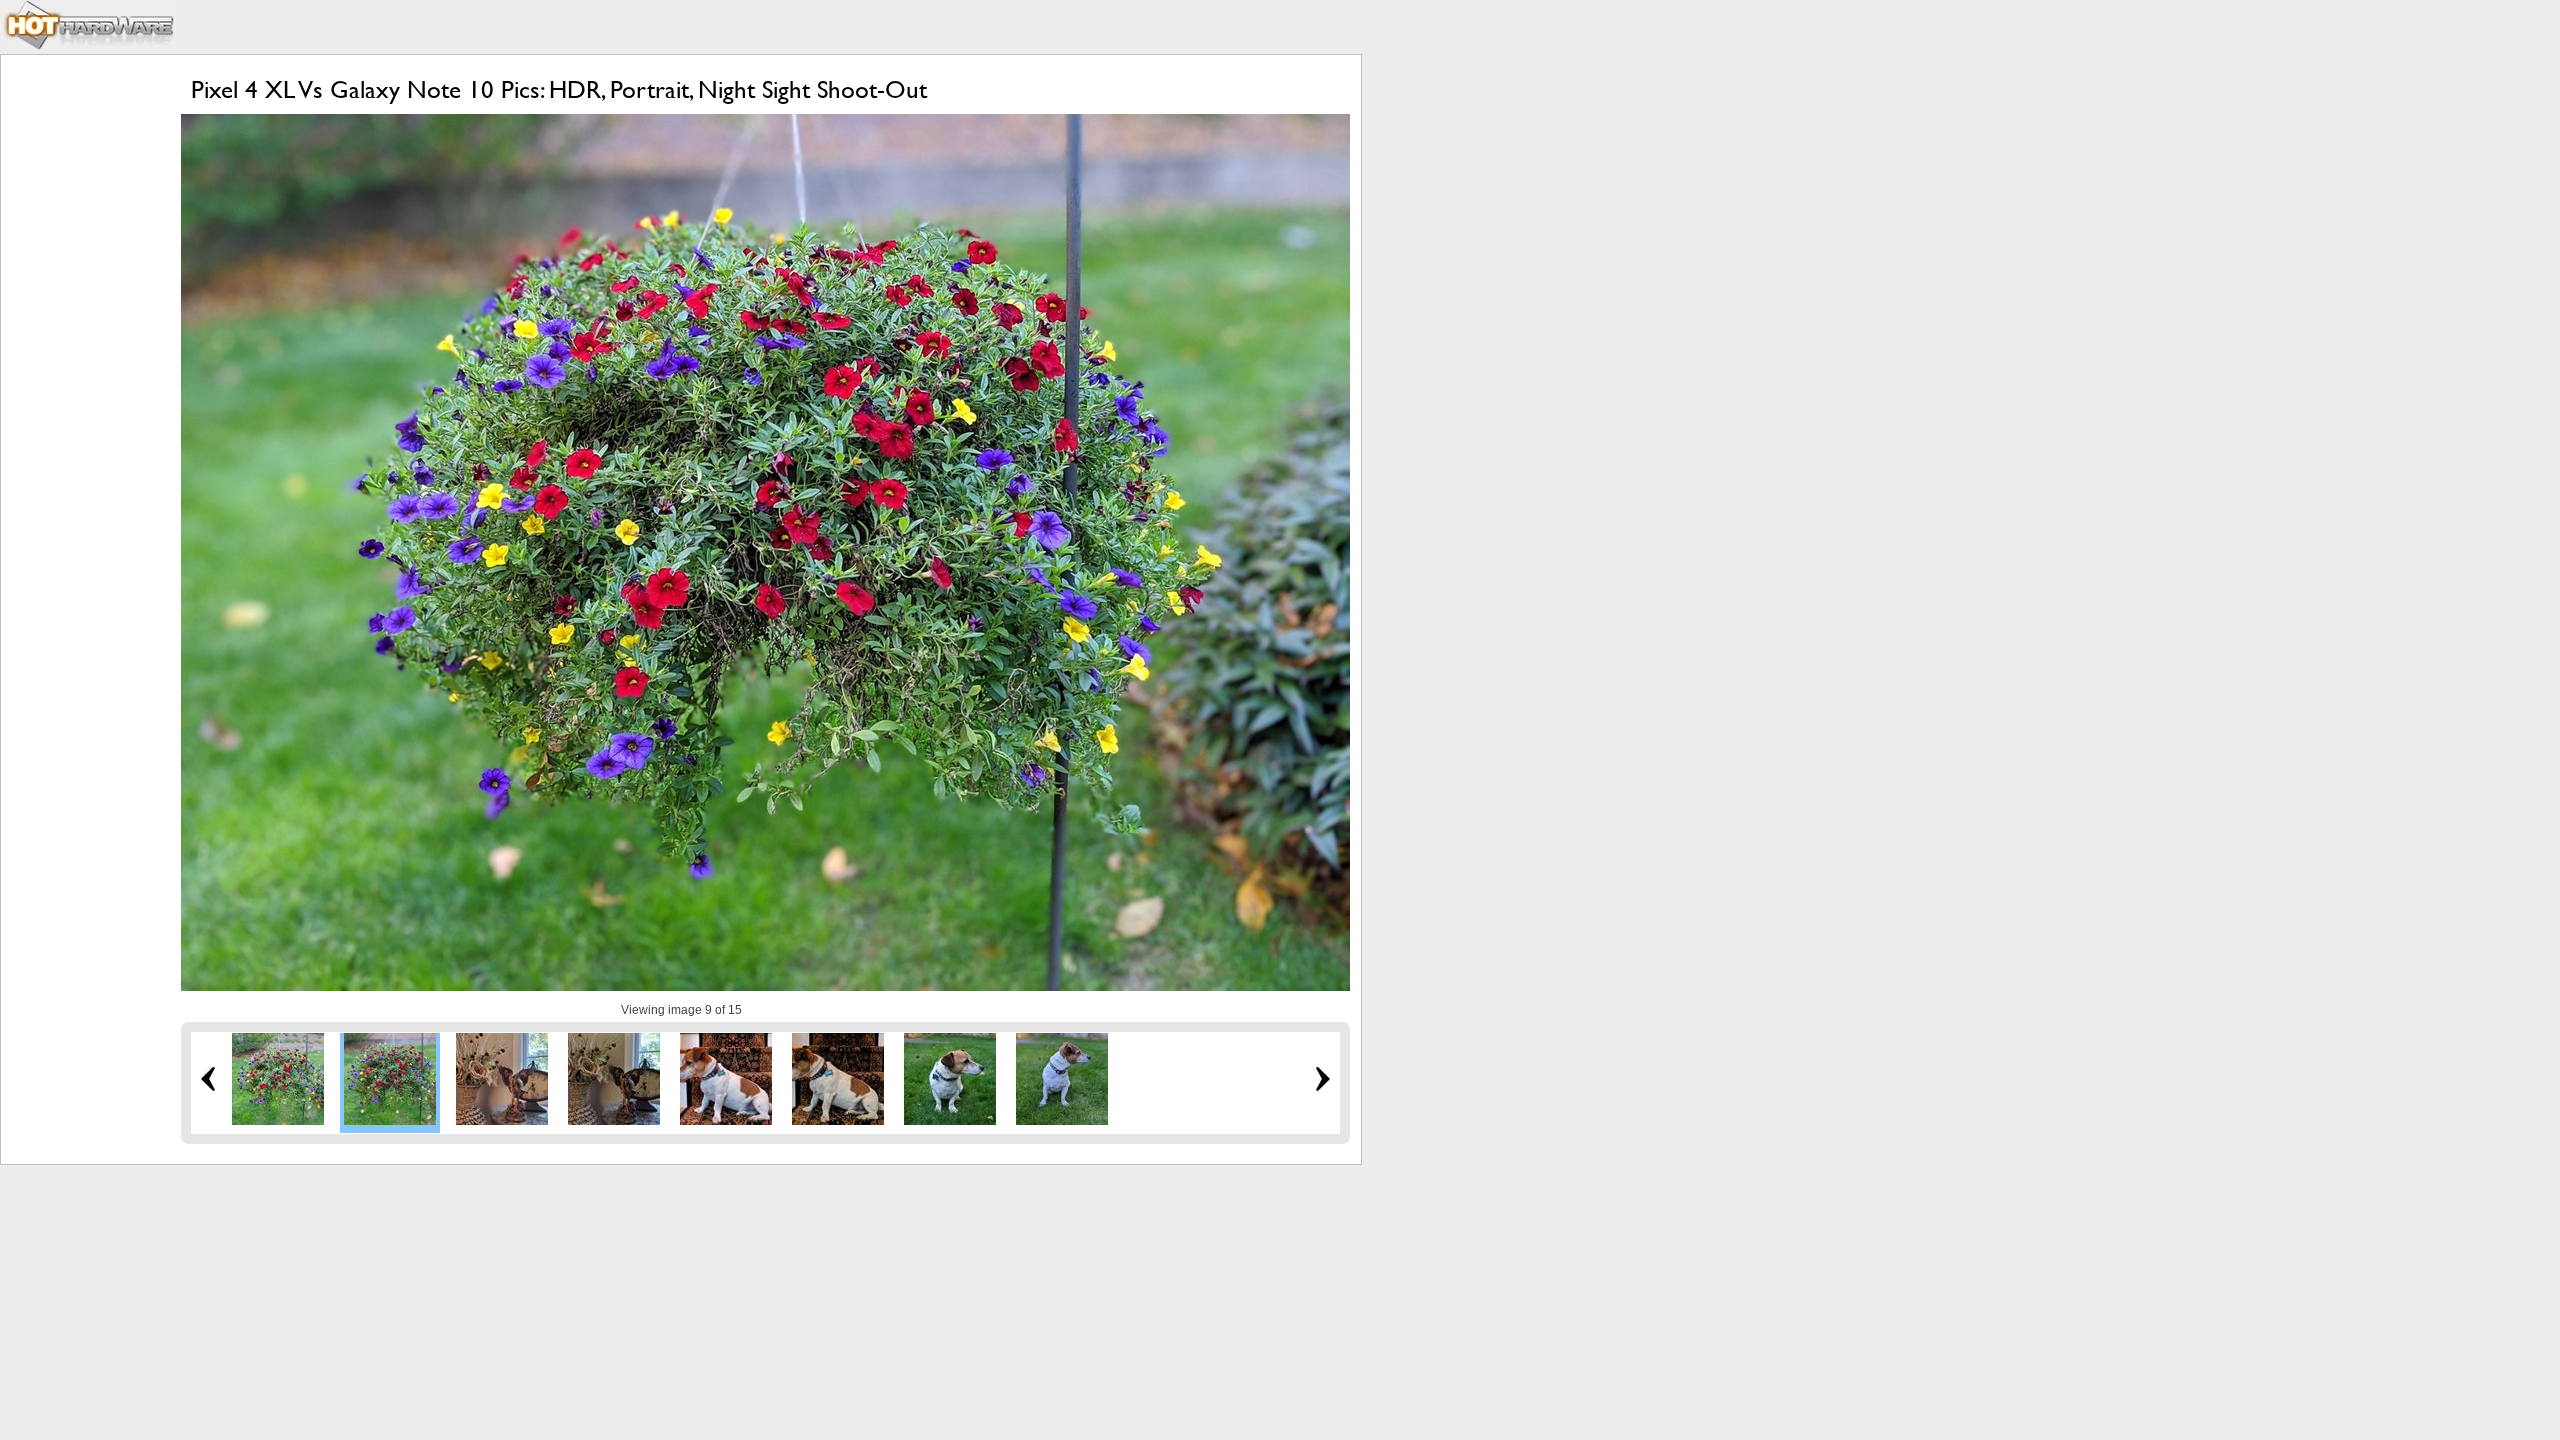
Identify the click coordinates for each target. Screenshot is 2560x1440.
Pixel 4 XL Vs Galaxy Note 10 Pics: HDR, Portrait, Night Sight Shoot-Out (559, 89)
